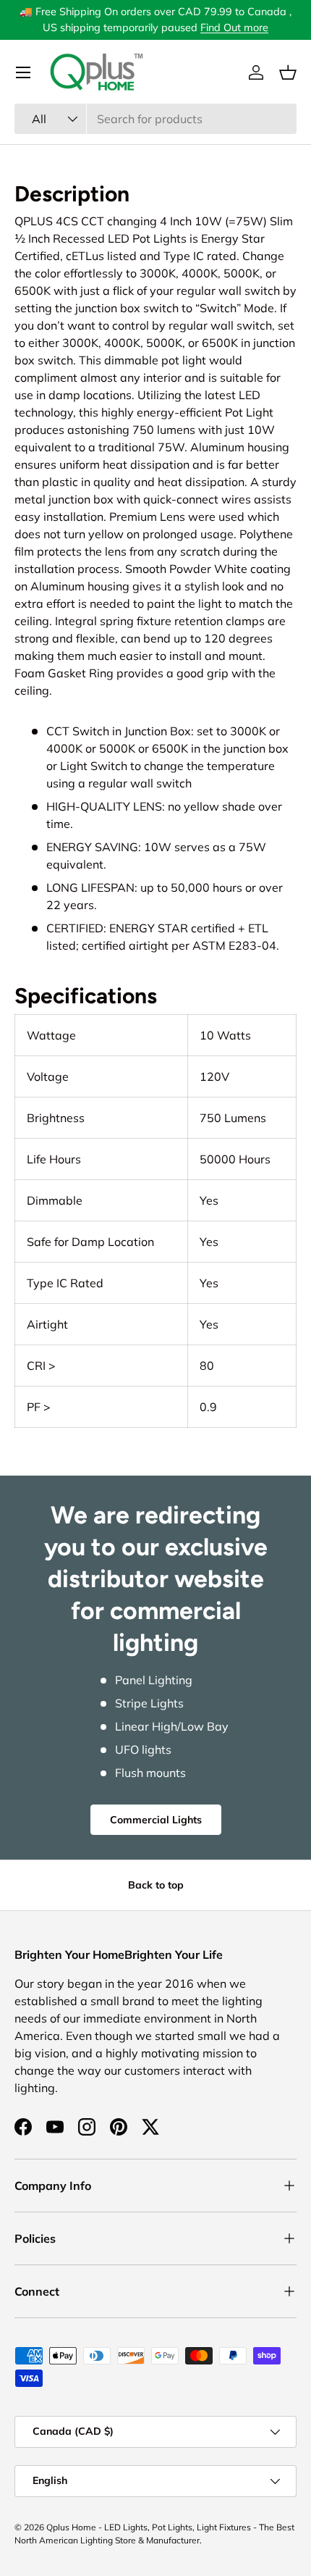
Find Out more (234, 28)
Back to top (156, 1885)
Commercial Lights (156, 1820)
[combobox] (155, 119)
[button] (288, 72)
